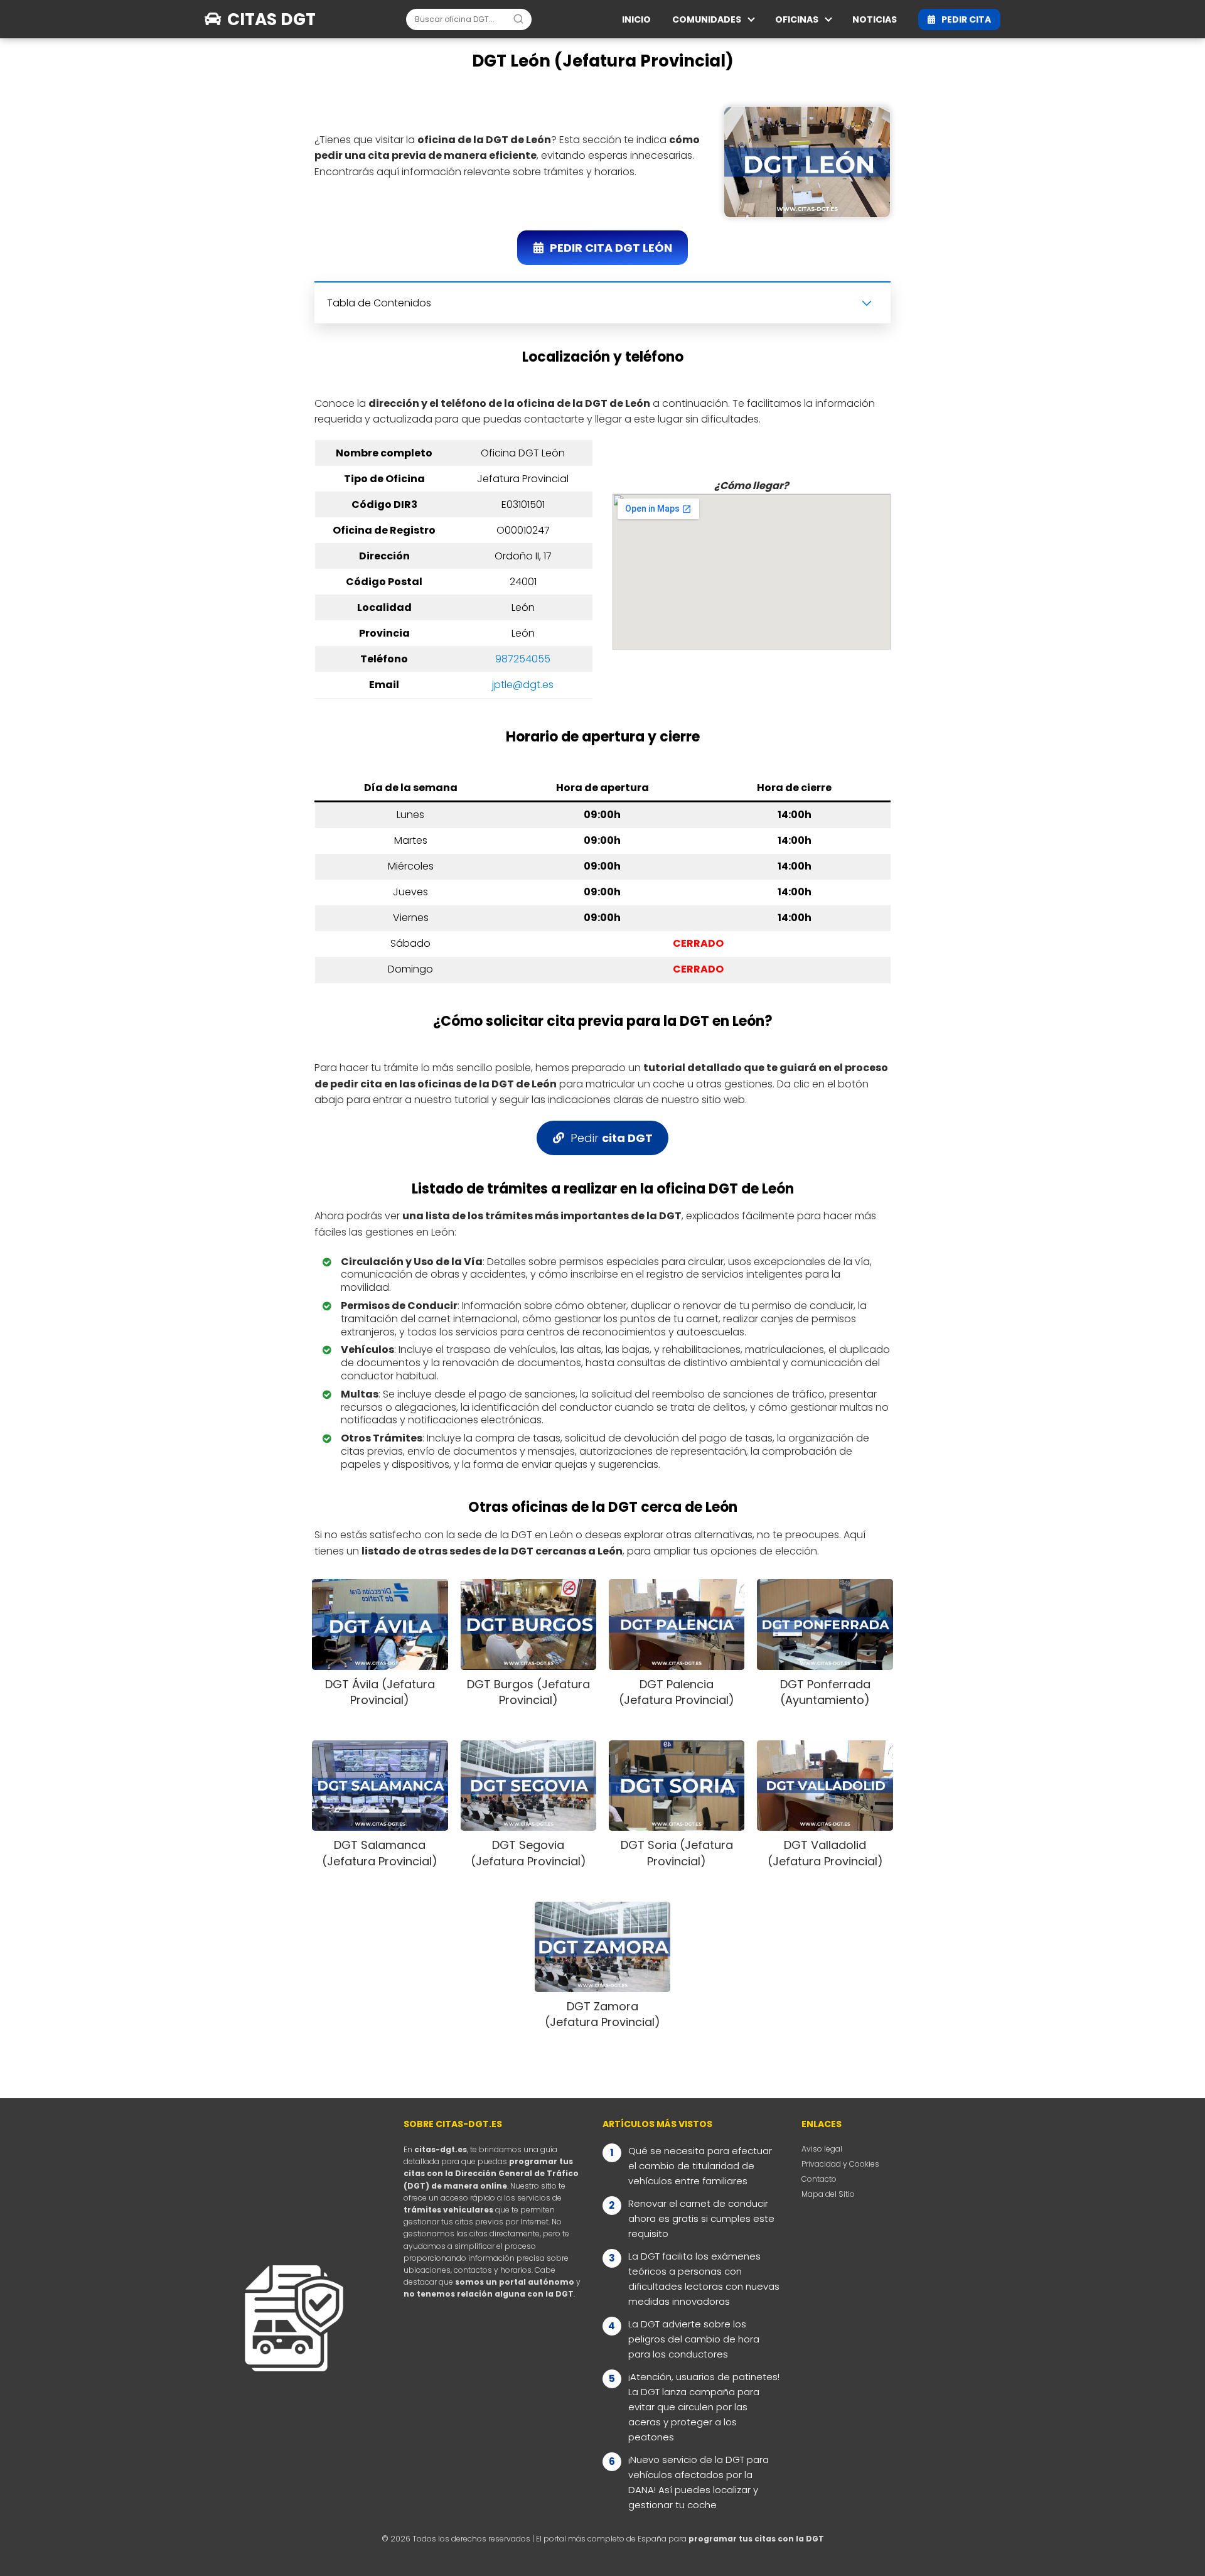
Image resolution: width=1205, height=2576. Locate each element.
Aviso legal (822, 2149)
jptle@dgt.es (523, 685)
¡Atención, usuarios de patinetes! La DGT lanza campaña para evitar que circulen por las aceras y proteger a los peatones (704, 2407)
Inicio (636, 19)
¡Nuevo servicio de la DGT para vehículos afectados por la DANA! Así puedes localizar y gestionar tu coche (699, 2482)
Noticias (875, 19)
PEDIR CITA (966, 19)
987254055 (523, 659)
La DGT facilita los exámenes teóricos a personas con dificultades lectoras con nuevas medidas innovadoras (704, 2279)
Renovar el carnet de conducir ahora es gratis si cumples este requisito (701, 2218)
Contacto (819, 2179)
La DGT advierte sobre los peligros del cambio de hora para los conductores (694, 2339)
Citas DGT (271, 19)
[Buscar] (518, 19)
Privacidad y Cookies (840, 2164)
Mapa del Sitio (828, 2194)
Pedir (612, 1138)
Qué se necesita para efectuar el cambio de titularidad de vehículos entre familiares (700, 2166)
